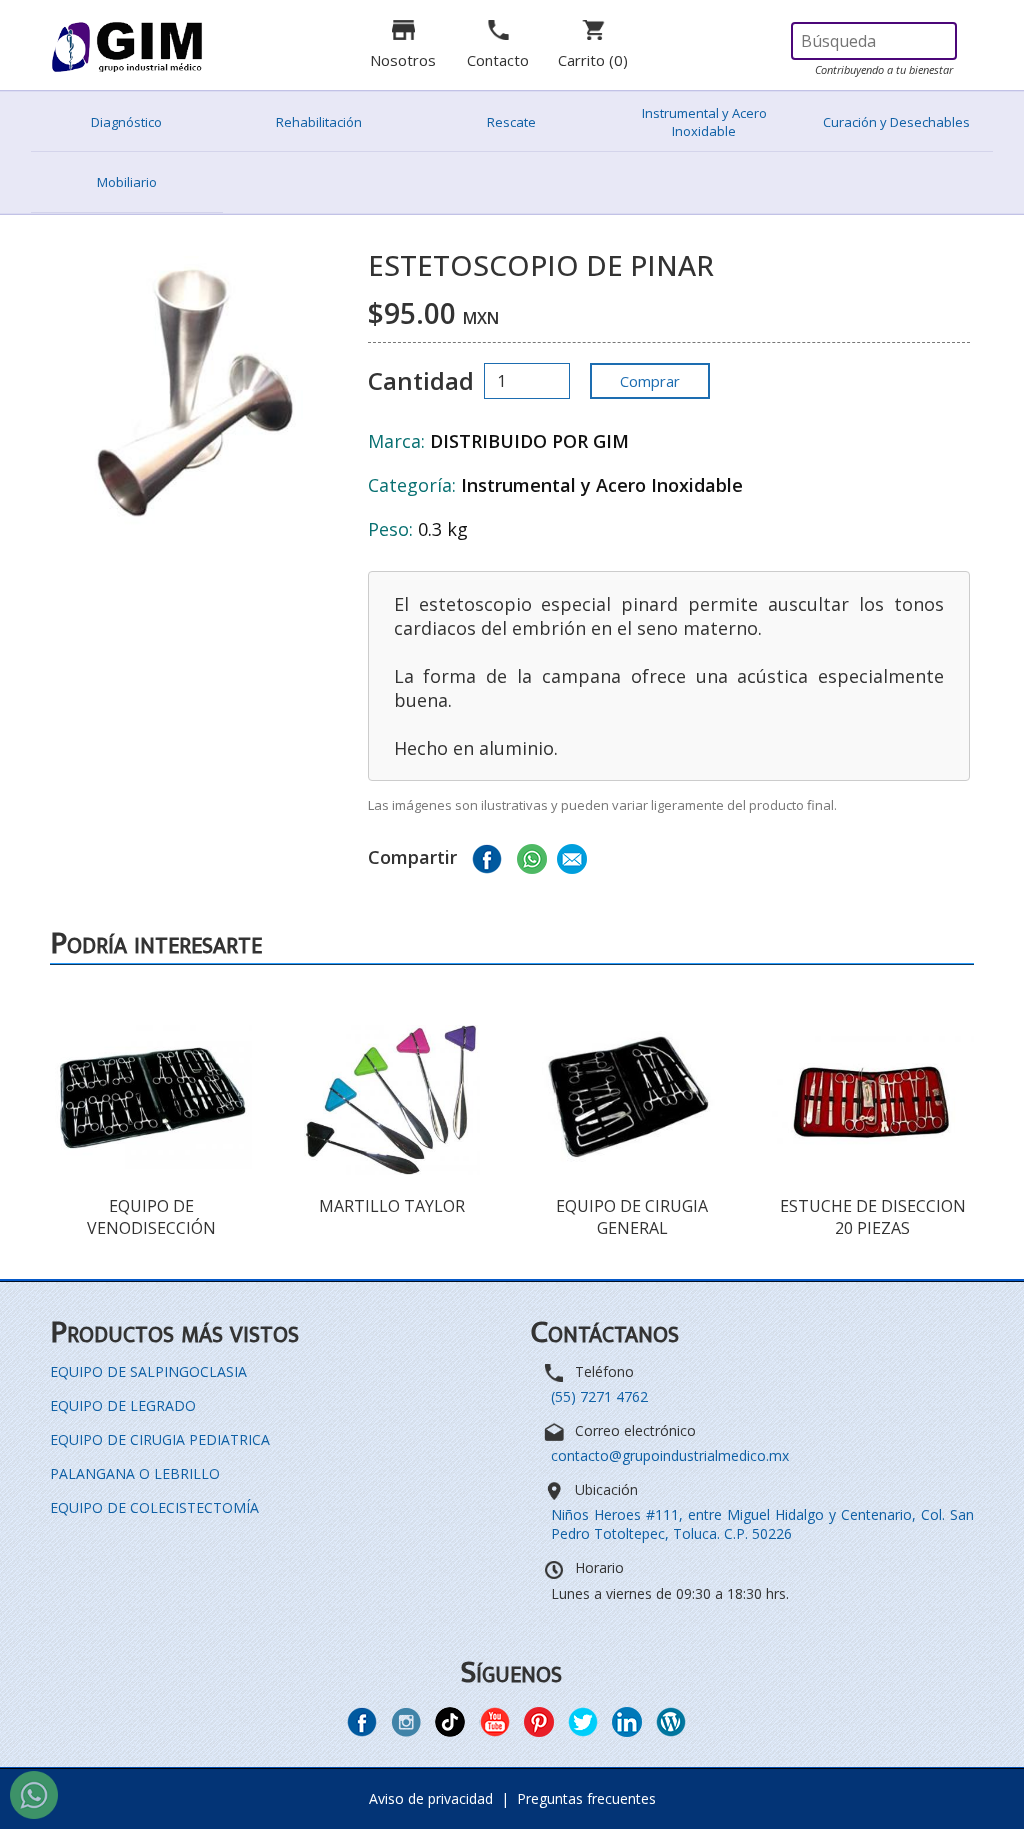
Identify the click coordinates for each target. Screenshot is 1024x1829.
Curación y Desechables (896, 122)
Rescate (511, 122)
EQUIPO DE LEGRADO (123, 1405)
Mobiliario (127, 182)
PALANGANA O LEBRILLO (135, 1473)
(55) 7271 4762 (599, 1396)
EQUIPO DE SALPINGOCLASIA (148, 1371)
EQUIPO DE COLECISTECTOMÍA (154, 1507)
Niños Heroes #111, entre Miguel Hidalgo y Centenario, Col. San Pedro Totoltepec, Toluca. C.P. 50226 (762, 1524)
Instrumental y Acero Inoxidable (704, 122)
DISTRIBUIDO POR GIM (529, 441)
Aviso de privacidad (431, 1798)
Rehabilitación (319, 122)
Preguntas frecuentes (586, 1798)
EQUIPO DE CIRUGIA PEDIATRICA (160, 1439)
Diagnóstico (126, 122)
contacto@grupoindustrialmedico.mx (670, 1455)
